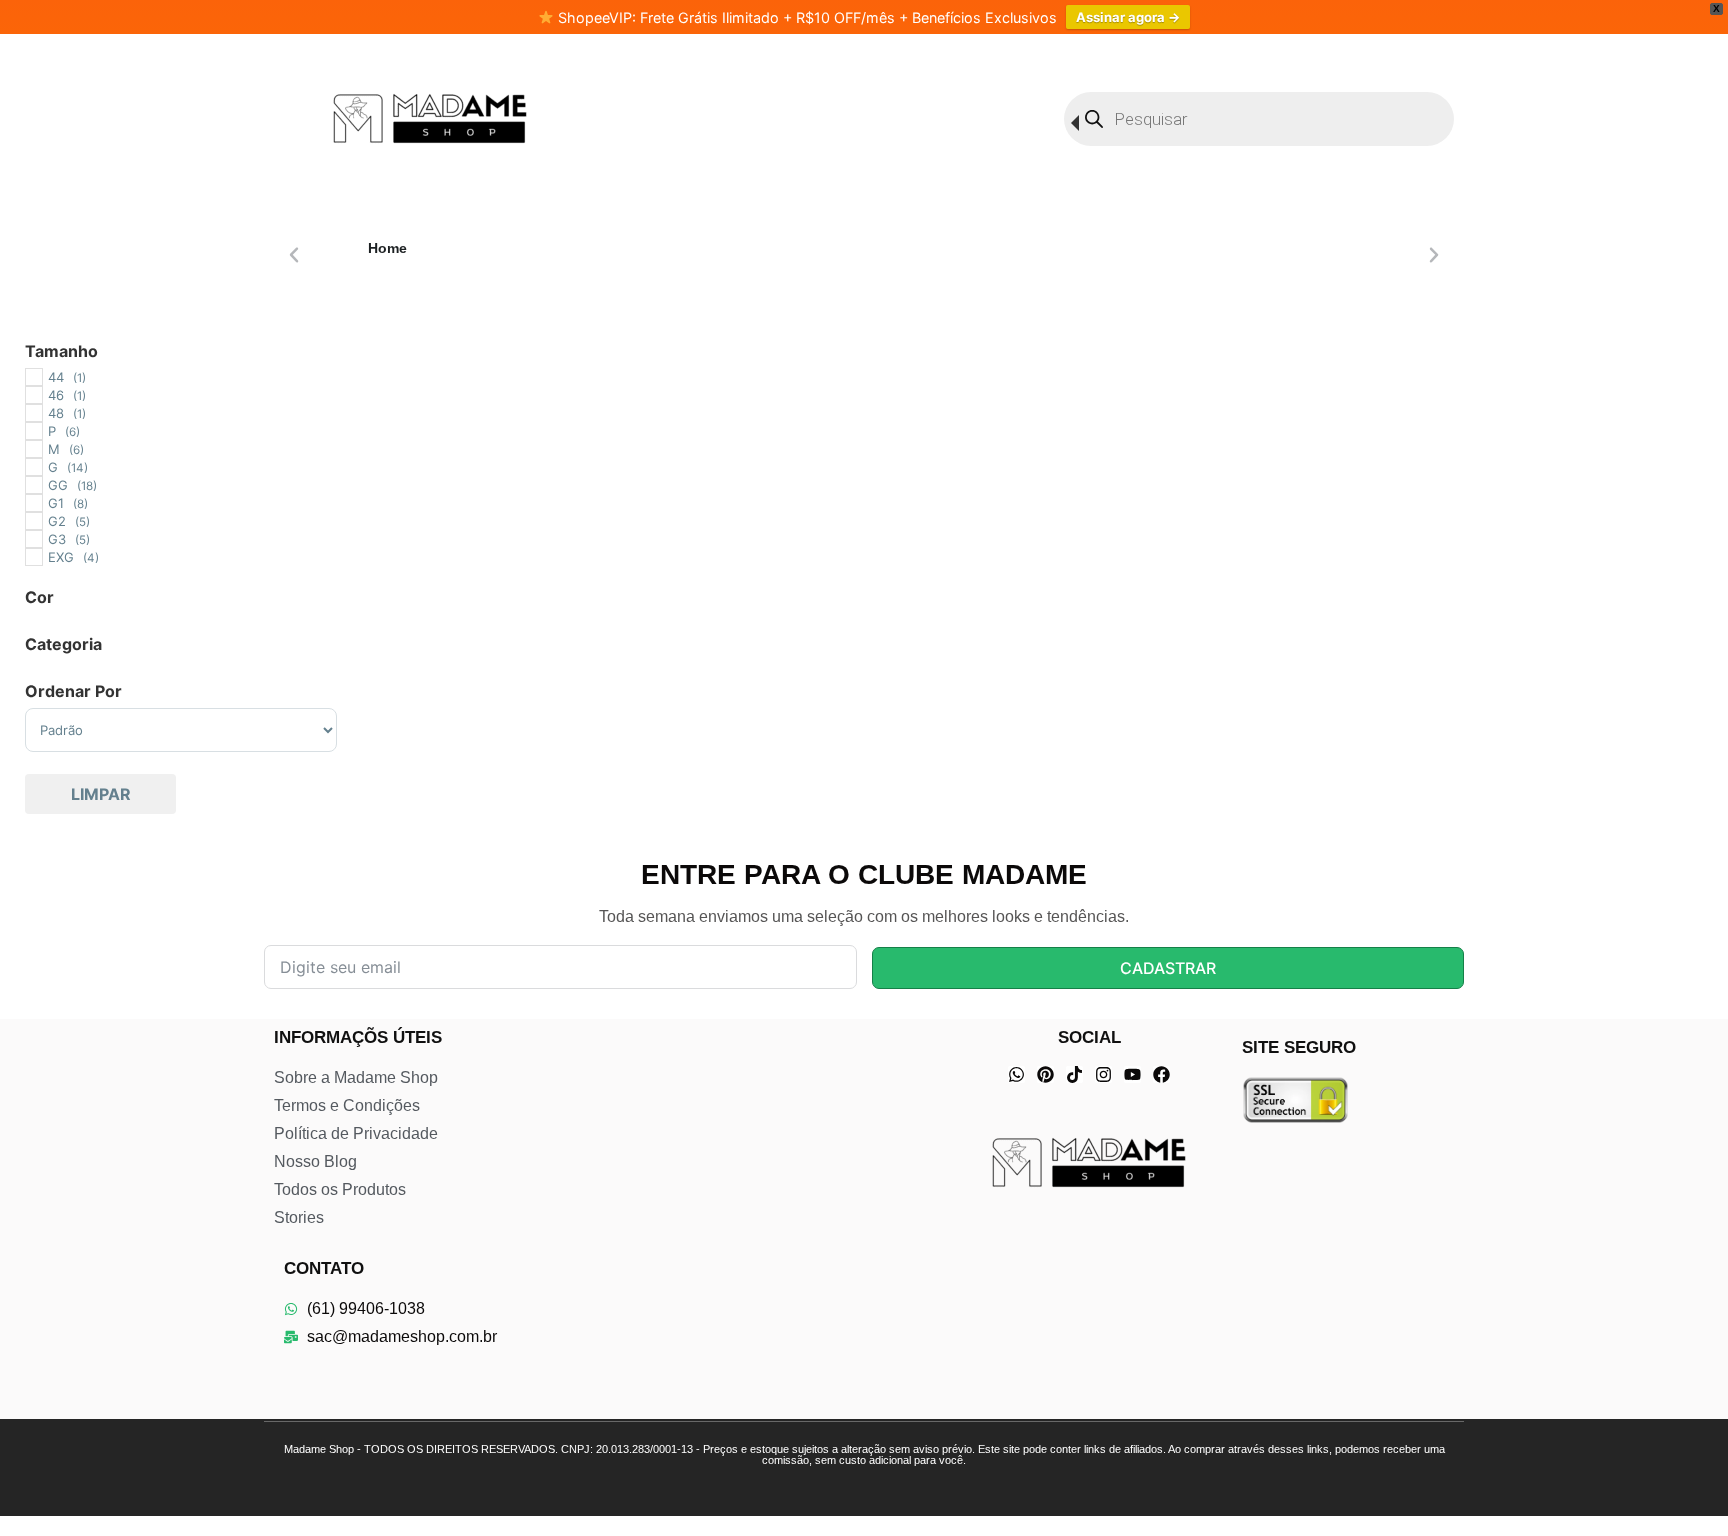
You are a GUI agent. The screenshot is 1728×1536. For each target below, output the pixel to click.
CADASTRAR (1168, 968)
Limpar (101, 794)
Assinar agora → (1128, 17)
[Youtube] (1132, 1074)
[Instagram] (1103, 1074)
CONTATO (324, 1268)
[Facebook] (1161, 1074)
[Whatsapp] (1016, 1074)
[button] (294, 255)
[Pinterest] (1045, 1074)
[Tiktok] (1074, 1074)
